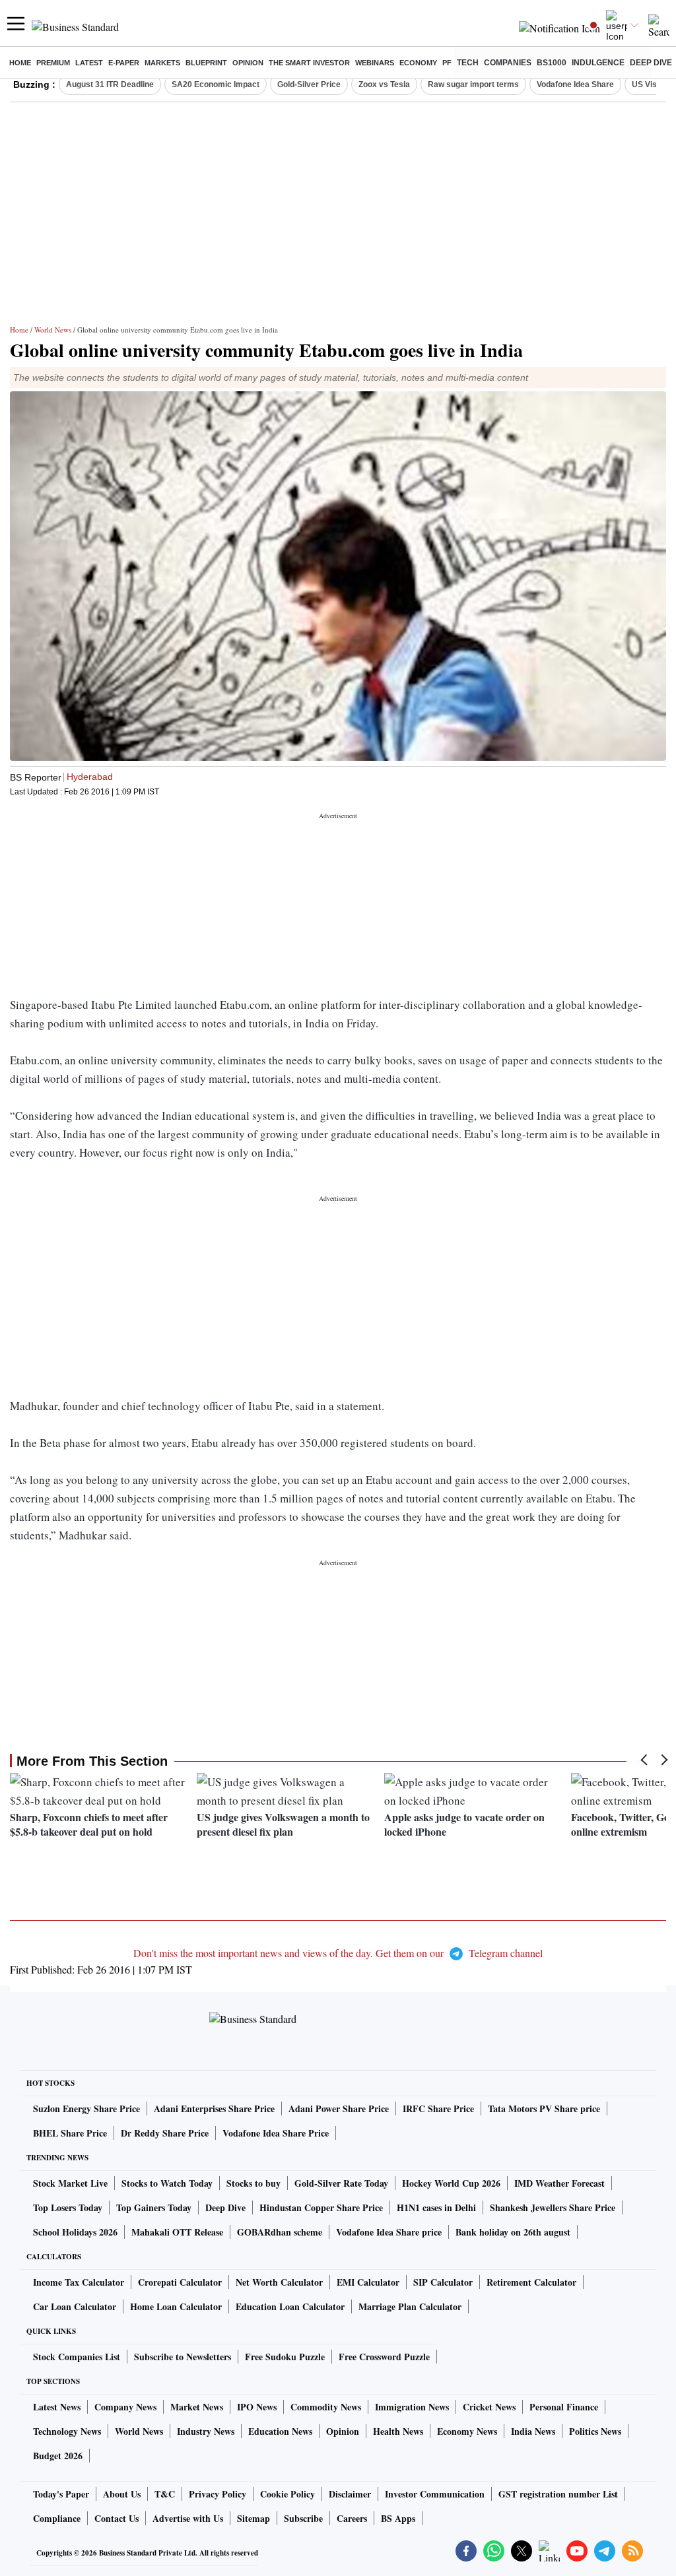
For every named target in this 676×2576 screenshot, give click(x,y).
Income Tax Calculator (79, 2282)
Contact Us (117, 2518)
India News (533, 2431)
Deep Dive (651, 63)
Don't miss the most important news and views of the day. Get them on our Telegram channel (338, 1953)
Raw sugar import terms (473, 84)
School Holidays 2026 (75, 2232)
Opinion (248, 63)
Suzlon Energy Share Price (86, 2109)
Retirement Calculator (531, 2282)
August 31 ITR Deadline (110, 84)
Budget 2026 (58, 2456)
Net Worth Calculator (279, 2282)
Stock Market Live (70, 2183)
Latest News (57, 2407)
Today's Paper (61, 2494)
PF (447, 63)
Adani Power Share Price (339, 2109)
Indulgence (598, 63)
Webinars (375, 63)
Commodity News (326, 2407)
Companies (508, 63)
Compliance (57, 2518)
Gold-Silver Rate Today (341, 2183)
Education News (280, 2431)
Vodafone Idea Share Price (276, 2133)
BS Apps (398, 2518)
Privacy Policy (218, 2494)
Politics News (595, 2431)
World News (53, 330)
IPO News (257, 2407)
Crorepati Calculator (180, 2282)
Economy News (467, 2431)
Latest (89, 63)
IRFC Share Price (438, 2109)
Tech (468, 63)
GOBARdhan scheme (280, 2232)
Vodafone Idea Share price (389, 2232)
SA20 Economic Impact (216, 84)
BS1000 (552, 63)
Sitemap (253, 2518)
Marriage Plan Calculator (410, 2306)
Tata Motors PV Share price (544, 2109)
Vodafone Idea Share (575, 84)
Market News (197, 2407)
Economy (418, 63)
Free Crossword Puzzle (384, 2357)
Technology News (67, 2431)
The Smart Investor (309, 63)
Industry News (206, 2431)
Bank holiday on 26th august (513, 2232)
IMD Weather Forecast (559, 2183)
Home (20, 63)
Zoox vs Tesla (384, 84)
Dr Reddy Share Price (165, 2133)
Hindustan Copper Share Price (321, 2207)
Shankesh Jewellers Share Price (553, 2207)
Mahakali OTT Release (177, 2232)
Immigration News (412, 2407)
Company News (125, 2407)
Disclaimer (350, 2494)
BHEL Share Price (70, 2133)
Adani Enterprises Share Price (214, 2109)
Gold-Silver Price (309, 84)
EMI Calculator (368, 2282)
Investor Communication (435, 2494)
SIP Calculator (443, 2282)
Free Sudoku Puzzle (285, 2357)
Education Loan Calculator (290, 2306)
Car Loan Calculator (75, 2306)
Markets (162, 63)
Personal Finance (564, 2407)
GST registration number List (558, 2494)
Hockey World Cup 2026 (451, 2183)
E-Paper (124, 63)
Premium (53, 63)
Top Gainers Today (154, 2207)
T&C (165, 2494)
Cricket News (489, 2407)
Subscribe (303, 2518)
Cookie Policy (287, 2494)
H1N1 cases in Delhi (436, 2207)
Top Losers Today (68, 2207)
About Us (122, 2494)
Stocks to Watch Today (167, 2183)
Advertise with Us (188, 2518)
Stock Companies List (77, 2357)
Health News (398, 2431)
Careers (352, 2518)
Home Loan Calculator (176, 2306)
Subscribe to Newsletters (183, 2357)
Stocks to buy (253, 2183)
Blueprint (206, 63)
